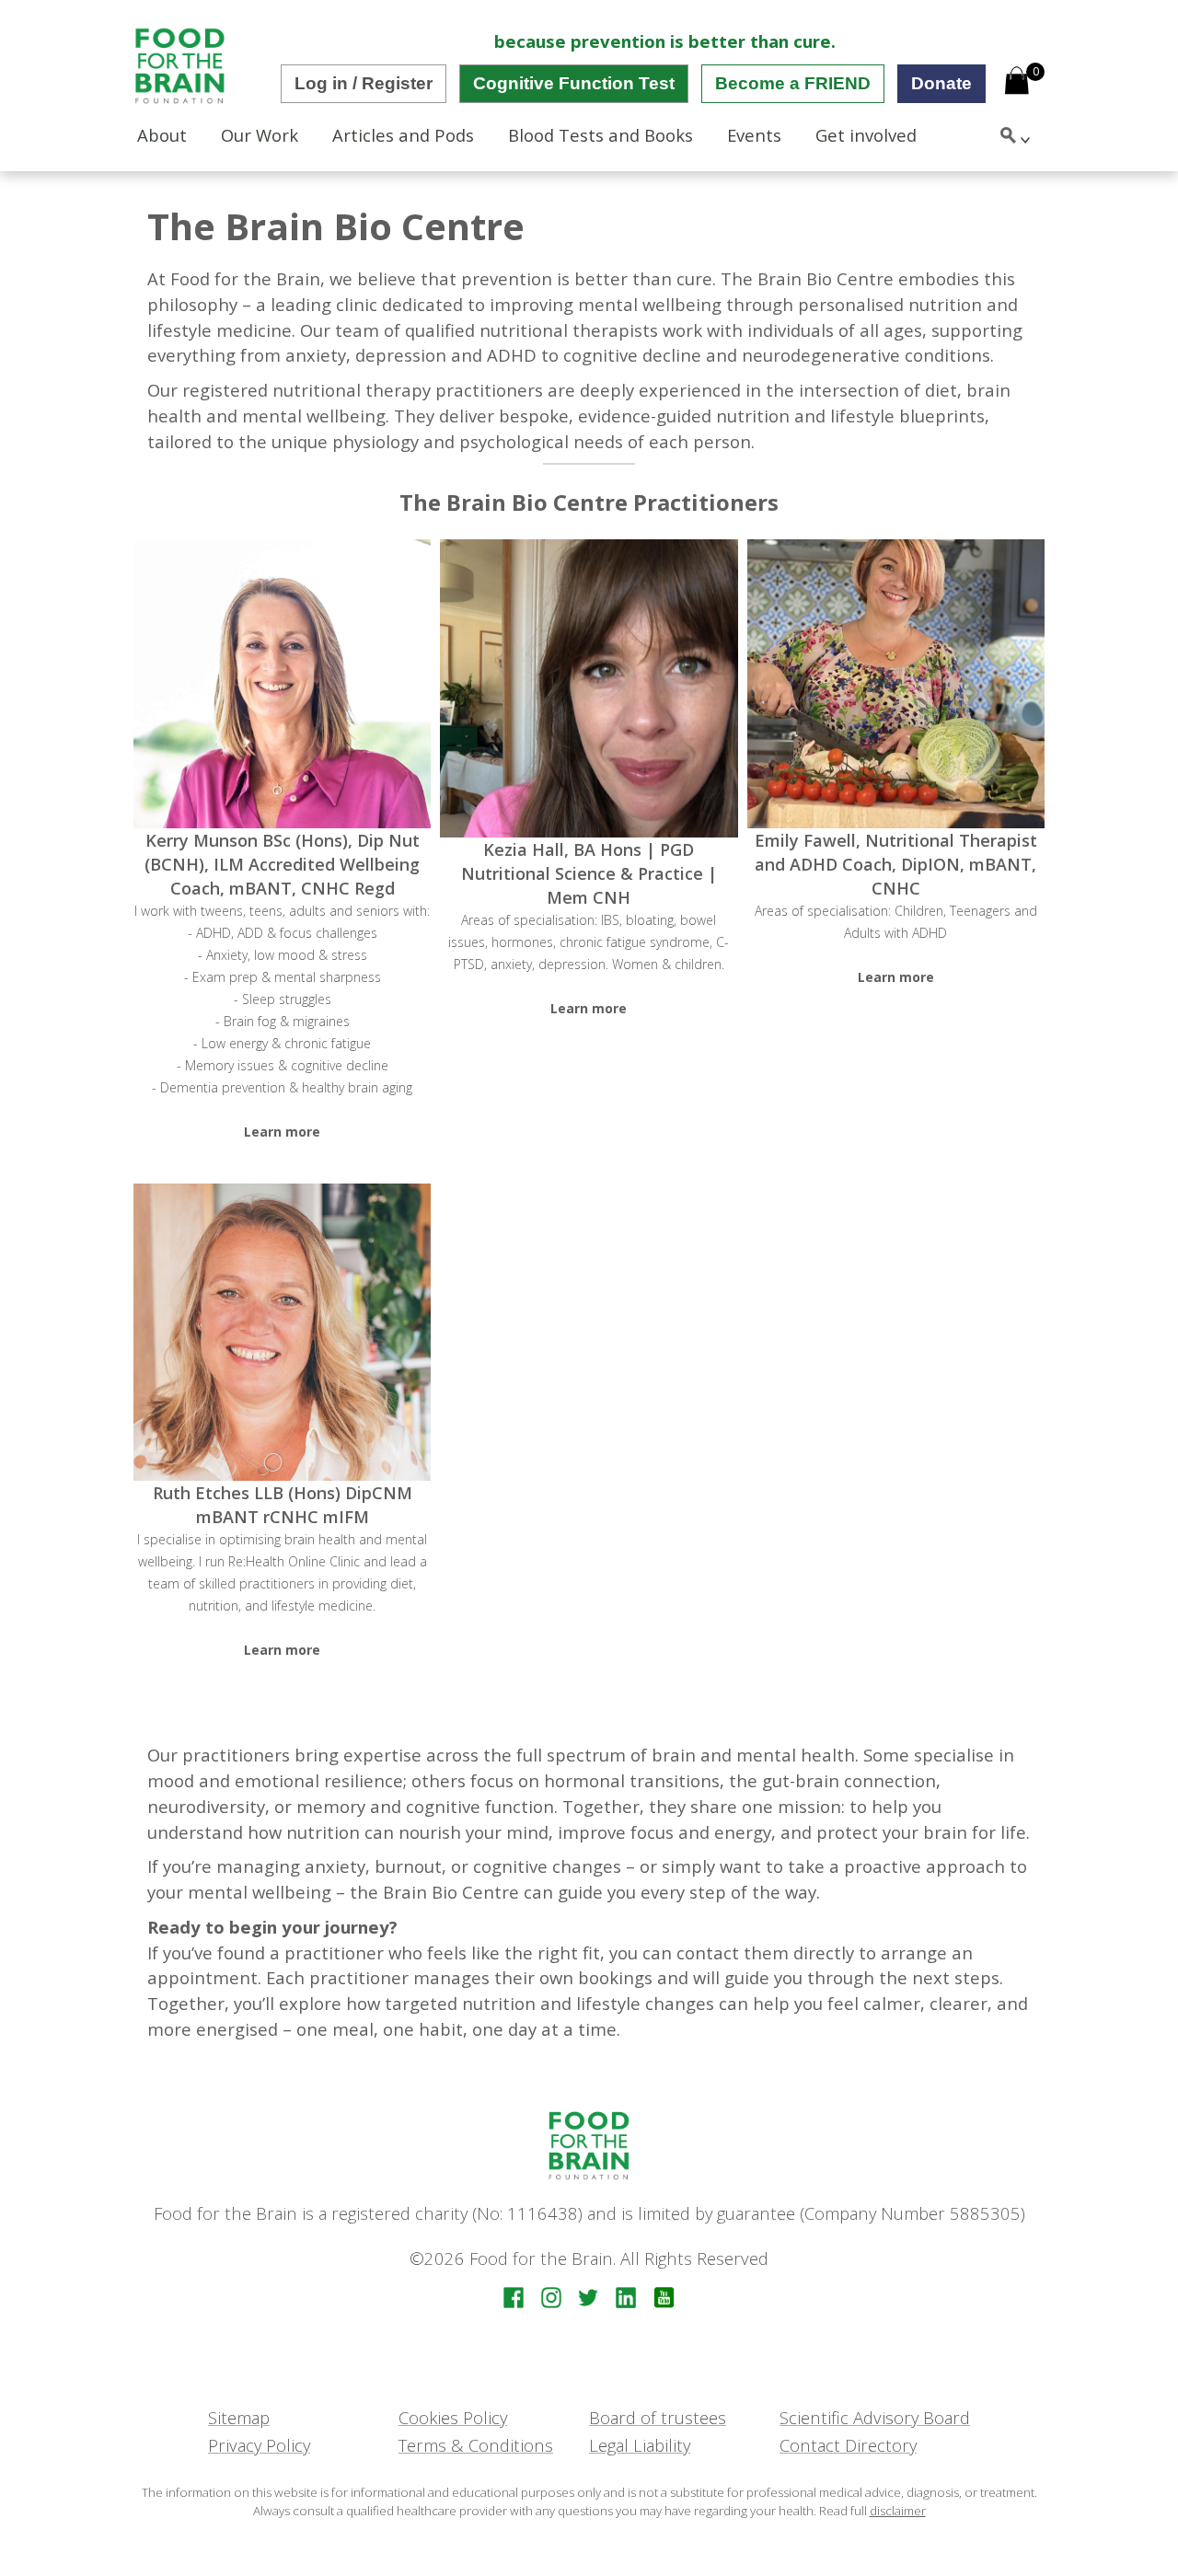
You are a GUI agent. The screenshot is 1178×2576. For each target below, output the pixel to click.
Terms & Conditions (476, 2445)
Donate (941, 83)
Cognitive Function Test (574, 83)
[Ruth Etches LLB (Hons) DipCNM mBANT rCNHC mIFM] (282, 1332)
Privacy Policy (259, 2445)
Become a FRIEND (793, 83)
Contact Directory (848, 2445)
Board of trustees (658, 2417)
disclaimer (898, 2511)
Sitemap (239, 2417)
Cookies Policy (453, 2417)
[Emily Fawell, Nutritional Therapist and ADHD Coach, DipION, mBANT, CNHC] (896, 684)
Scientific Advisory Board (875, 2417)
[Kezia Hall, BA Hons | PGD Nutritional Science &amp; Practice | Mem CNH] (589, 688)
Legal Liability (640, 2445)
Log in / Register (364, 83)
